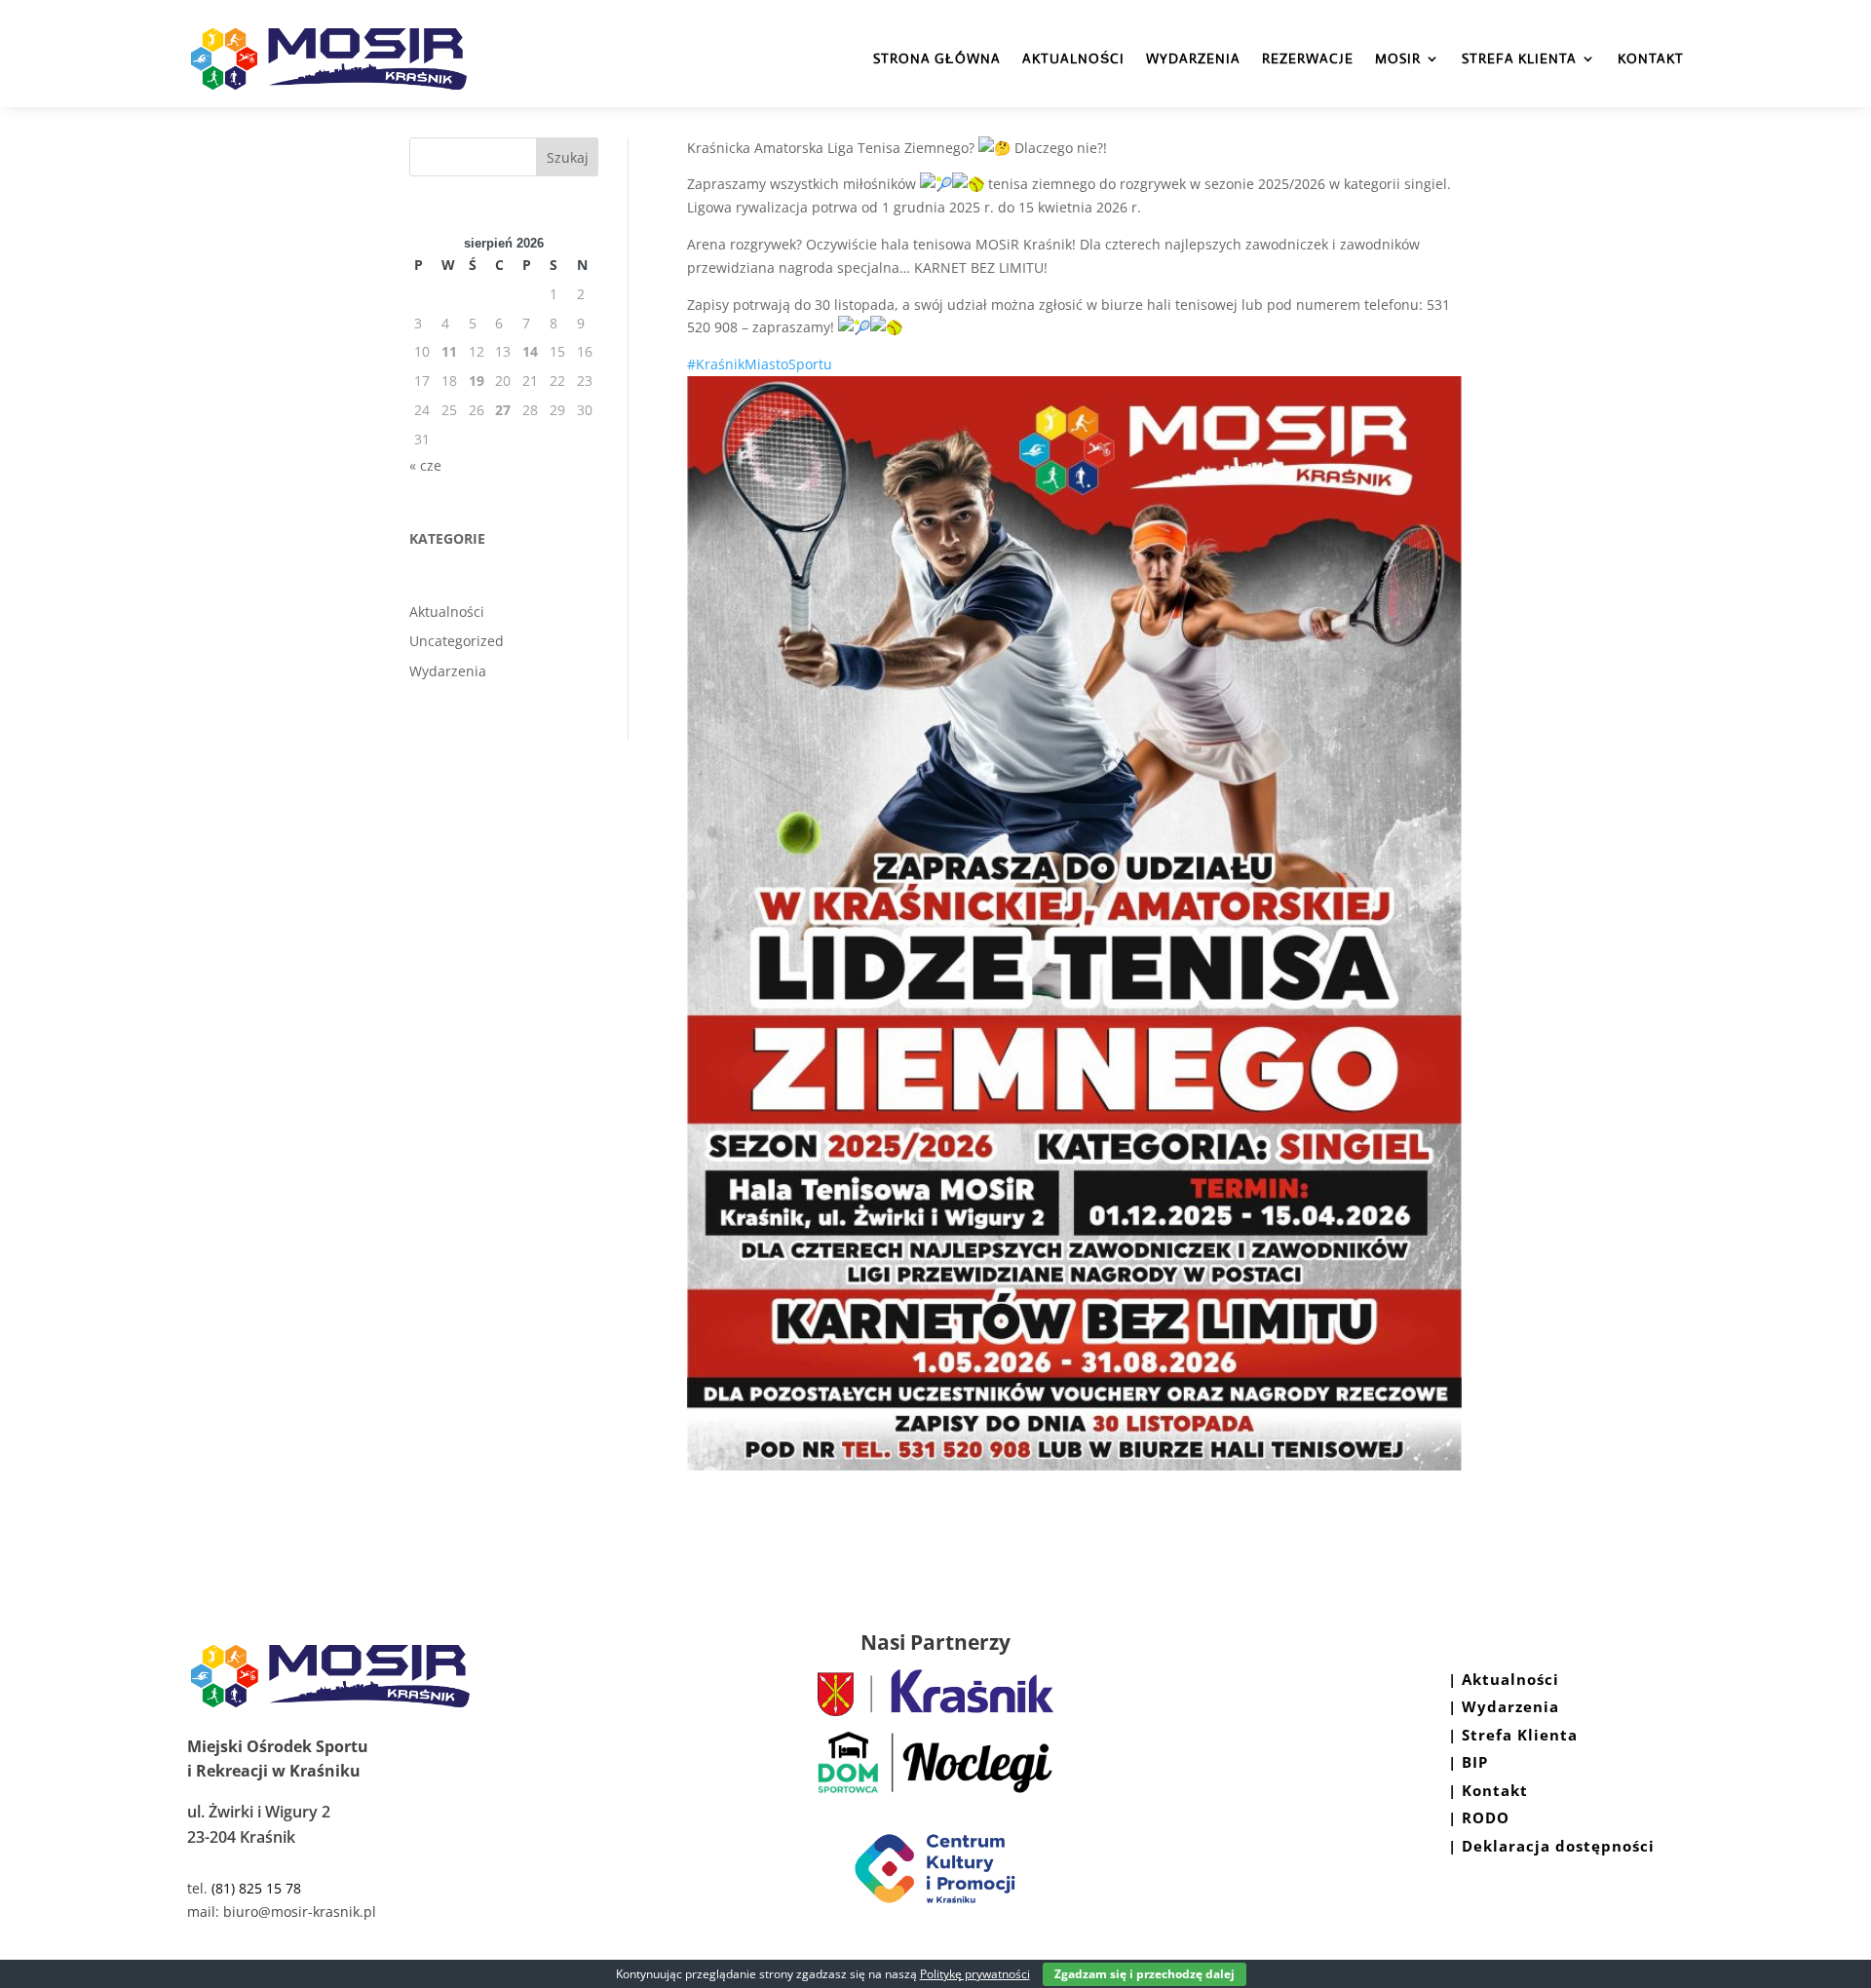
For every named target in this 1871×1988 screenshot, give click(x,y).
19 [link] (477, 381)
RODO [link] (1483, 1817)
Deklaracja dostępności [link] (1558, 1846)
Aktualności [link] (1073, 58)
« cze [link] (425, 465)
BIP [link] (1475, 1762)
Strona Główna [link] (937, 58)
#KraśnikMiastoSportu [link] (760, 364)
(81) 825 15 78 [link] (256, 1888)
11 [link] (449, 351)
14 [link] (530, 351)
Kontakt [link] (1651, 58)
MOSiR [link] (1398, 58)
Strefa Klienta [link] (1519, 58)
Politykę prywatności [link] (975, 1974)
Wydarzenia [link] (1193, 58)
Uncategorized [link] (457, 641)
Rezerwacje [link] (1308, 58)
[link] (935, 1711)
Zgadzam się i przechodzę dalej (1145, 1974)
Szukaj (568, 157)
